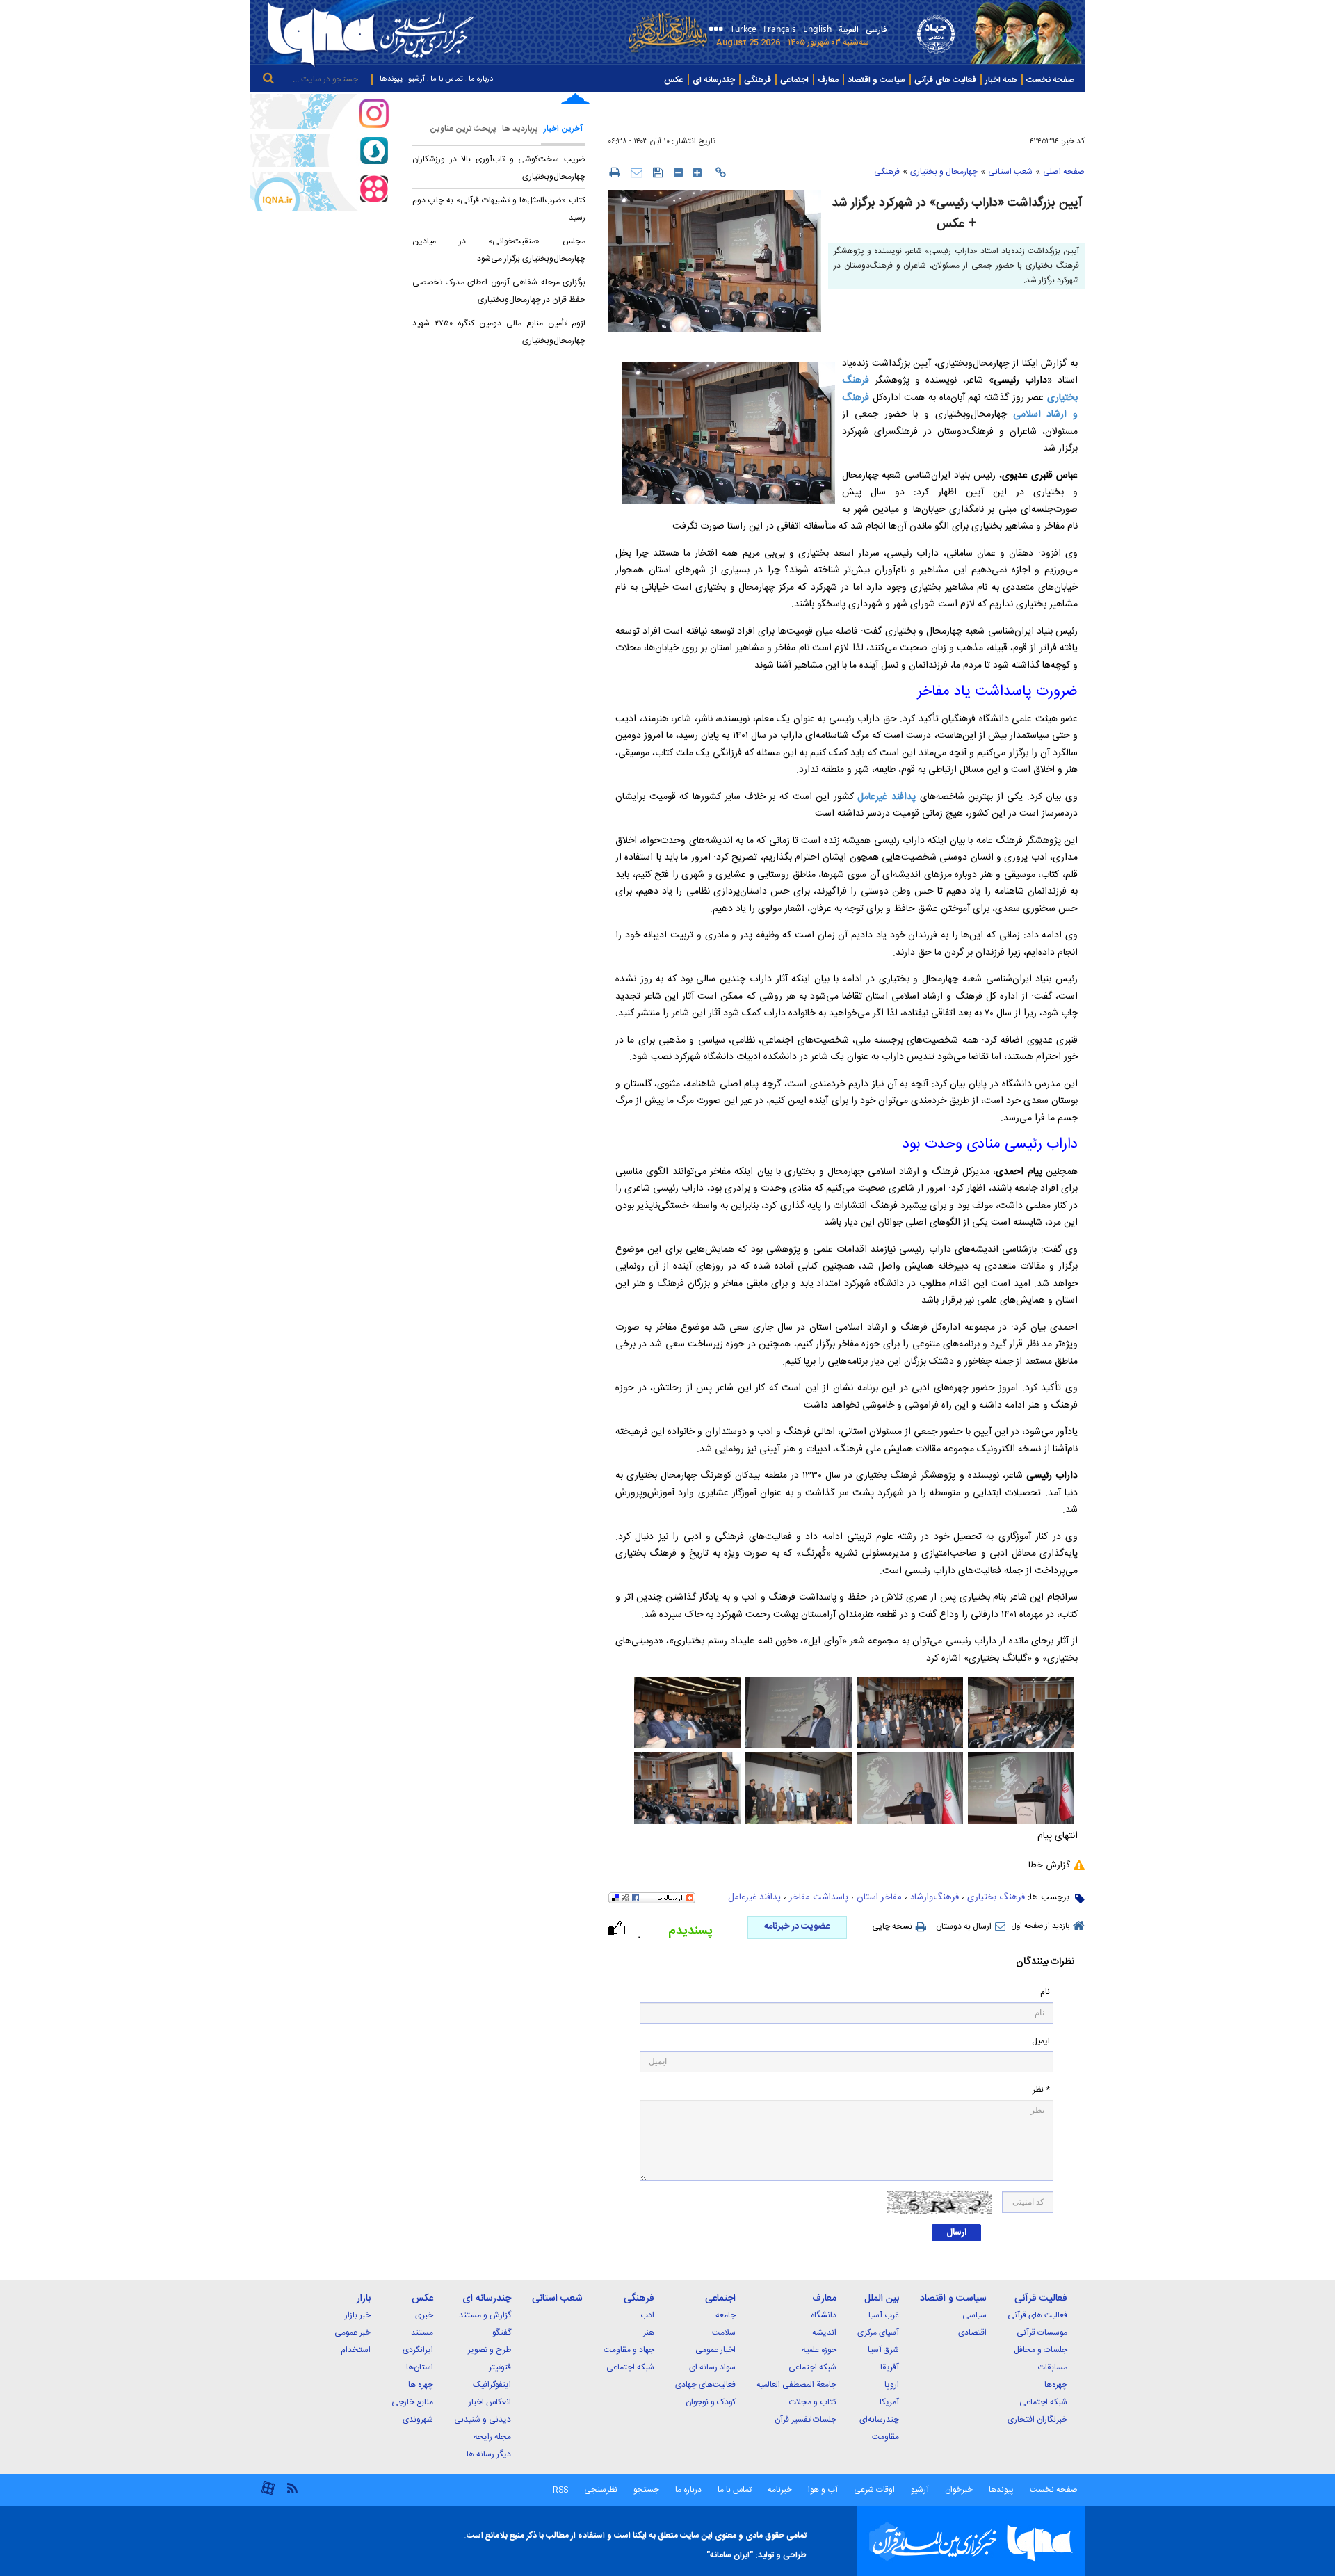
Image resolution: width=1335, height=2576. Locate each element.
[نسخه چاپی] (614, 172)
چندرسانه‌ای (879, 2420)
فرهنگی (758, 80)
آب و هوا (823, 2490)
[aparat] (268, 2494)
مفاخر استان (879, 1897)
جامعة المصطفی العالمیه (796, 2385)
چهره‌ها (1056, 2385)
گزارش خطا (1049, 1865)
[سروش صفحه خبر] (320, 150)
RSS (560, 2490)
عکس (674, 80)
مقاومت (885, 2437)
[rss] (292, 2487)
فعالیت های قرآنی (945, 80)
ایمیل (1041, 2042)
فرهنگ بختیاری (996, 1897)
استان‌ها (420, 2367)
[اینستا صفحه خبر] (320, 111)
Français (780, 28)
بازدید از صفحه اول (1041, 1926)
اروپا (892, 2385)
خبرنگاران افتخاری (1037, 2420)
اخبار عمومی (715, 2350)
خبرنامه (780, 2490)
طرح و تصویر (489, 2350)
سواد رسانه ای (712, 2367)
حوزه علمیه (819, 2350)
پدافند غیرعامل (887, 797)
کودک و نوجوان (711, 2402)
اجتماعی (794, 80)
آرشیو (416, 79)
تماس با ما (447, 79)
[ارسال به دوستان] (637, 172)
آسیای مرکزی (878, 2333)
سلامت (724, 2333)
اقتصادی (972, 2333)
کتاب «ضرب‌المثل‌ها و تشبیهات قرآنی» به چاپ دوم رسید (499, 209)
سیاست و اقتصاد (876, 80)
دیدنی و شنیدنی (483, 2420)
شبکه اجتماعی (1043, 2402)
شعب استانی (1010, 172)
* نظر (1041, 2090)
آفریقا (890, 2367)
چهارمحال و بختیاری (944, 172)
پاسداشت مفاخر (819, 1897)
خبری (424, 2315)
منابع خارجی (412, 2402)
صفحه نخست (1050, 80)
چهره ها (421, 2385)
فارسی (876, 30)
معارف (828, 80)
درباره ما (481, 79)
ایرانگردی (418, 2350)
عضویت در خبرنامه (797, 1926)
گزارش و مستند (485, 2315)
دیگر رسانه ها (489, 2454)
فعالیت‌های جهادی (705, 2385)
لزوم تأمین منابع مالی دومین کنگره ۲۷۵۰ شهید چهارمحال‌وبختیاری (499, 332)
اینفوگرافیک (492, 2385)
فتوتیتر (500, 2367)
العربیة (849, 30)
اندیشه (824, 2333)
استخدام (356, 2350)
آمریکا (889, 2402)
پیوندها (391, 79)
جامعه (726, 2315)
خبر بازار (358, 2315)
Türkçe (743, 28)
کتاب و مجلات (813, 2402)
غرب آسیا (884, 2315)
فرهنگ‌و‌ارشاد (934, 1897)
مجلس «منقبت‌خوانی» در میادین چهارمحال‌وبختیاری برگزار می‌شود (499, 250)
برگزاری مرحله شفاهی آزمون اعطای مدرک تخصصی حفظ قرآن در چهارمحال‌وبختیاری (499, 291)
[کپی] (721, 172)
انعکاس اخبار (490, 2402)
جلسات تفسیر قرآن (806, 2420)
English (817, 28)
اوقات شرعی (873, 2490)
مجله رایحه (492, 2437)
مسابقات (1053, 2367)
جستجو (645, 2490)
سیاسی (974, 2315)
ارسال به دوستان (964, 1926)
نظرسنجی (601, 2490)
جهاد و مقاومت (629, 2350)
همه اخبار (1001, 80)
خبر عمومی (353, 2333)
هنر (649, 2333)
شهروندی (418, 2420)
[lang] (714, 30)
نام (1045, 1992)
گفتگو (502, 2333)
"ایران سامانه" (730, 2555)
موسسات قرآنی (1042, 2333)
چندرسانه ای (714, 80)
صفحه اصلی (1064, 172)
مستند (422, 2333)
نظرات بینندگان (1045, 1962)
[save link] (658, 172)
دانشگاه (824, 2315)
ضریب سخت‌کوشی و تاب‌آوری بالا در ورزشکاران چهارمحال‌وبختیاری (499, 168)
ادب (647, 2315)
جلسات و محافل (1041, 2350)
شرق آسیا (883, 2350)
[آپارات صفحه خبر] (320, 191)
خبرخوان (959, 2490)
